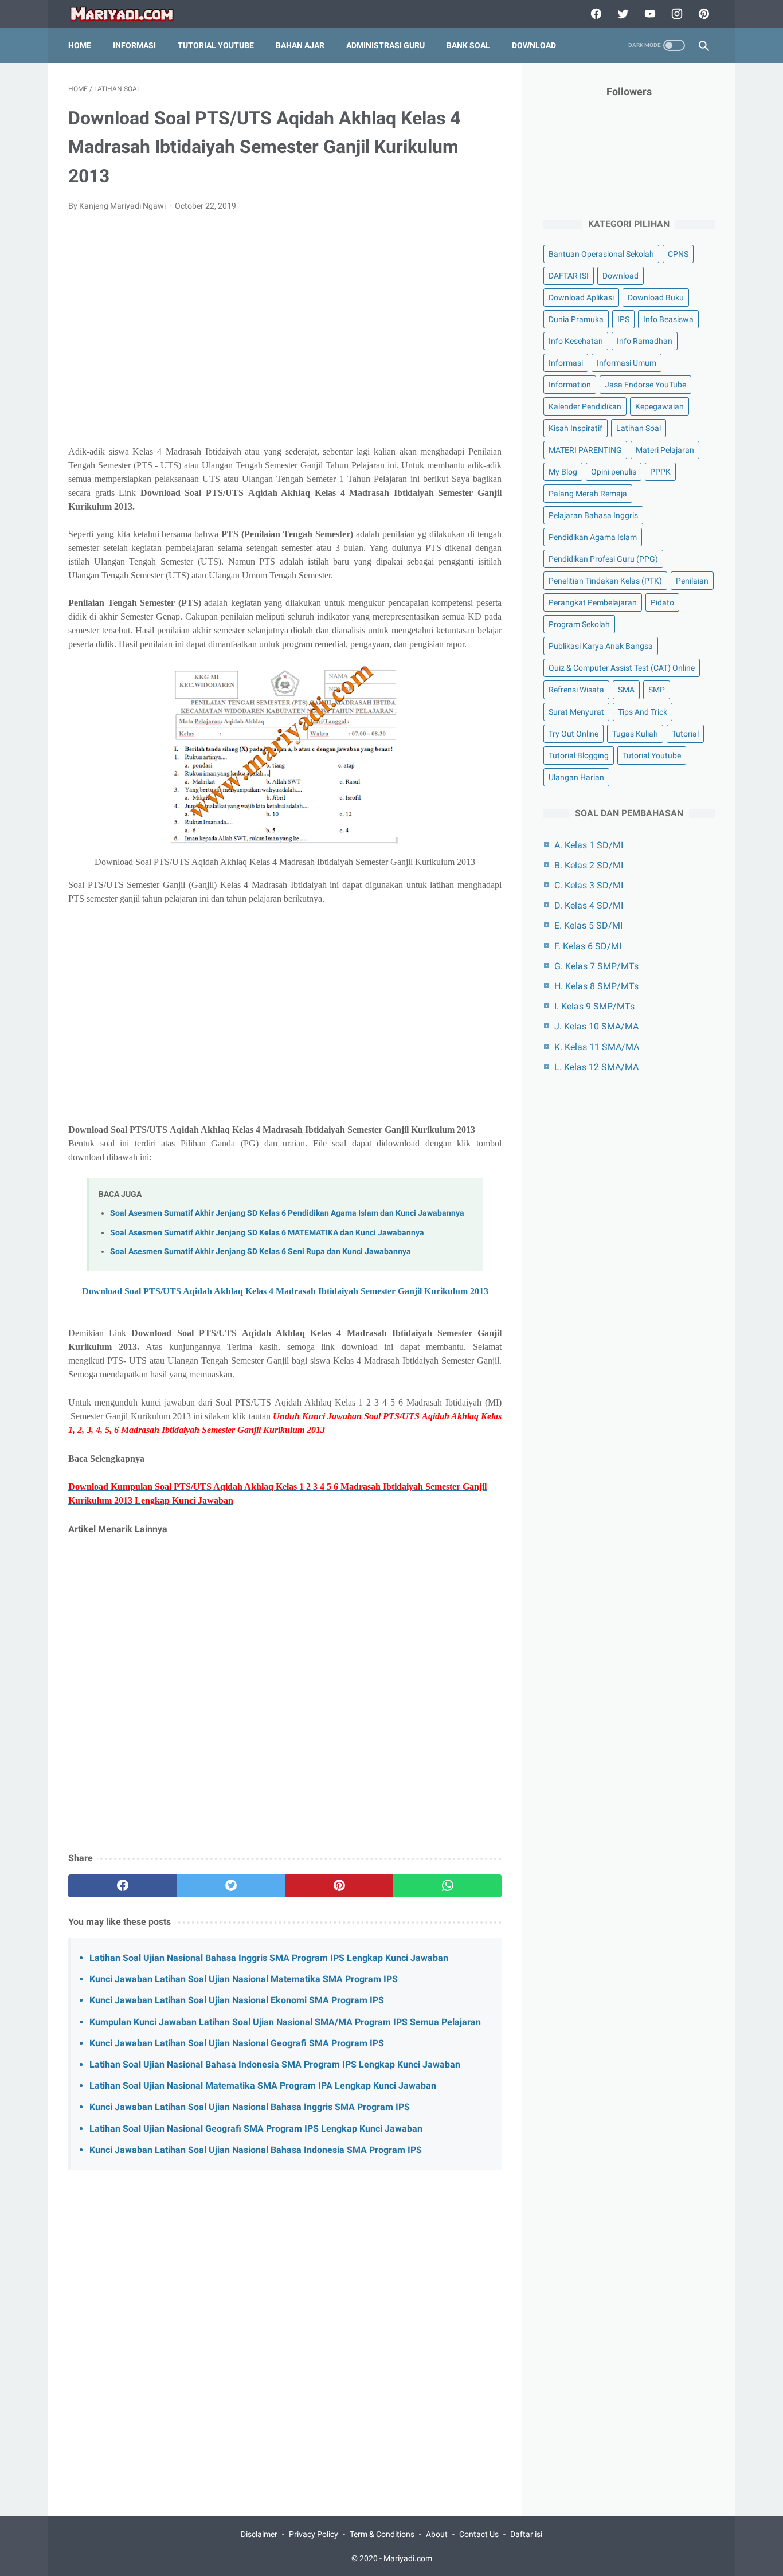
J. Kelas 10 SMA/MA (596, 1026)
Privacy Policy (314, 2534)
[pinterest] (702, 14)
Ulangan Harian (576, 777)
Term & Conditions (382, 2534)
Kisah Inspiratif (575, 428)
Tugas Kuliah (635, 734)
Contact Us (479, 2534)
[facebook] (595, 14)
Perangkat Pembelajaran (593, 602)
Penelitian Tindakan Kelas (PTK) (605, 581)
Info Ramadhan (645, 341)
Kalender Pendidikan (585, 406)
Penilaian (692, 581)
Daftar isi (526, 2534)
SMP (657, 690)
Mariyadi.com (408, 2558)
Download (534, 45)
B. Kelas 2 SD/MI (589, 865)
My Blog (563, 472)
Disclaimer (259, 2534)
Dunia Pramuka (576, 319)
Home (80, 45)
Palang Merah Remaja (588, 494)
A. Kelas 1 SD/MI (589, 845)
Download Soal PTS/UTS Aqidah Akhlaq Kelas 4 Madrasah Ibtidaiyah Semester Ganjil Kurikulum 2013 (285, 1291)
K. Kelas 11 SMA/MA (597, 1047)
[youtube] (649, 14)
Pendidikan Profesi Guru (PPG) (603, 559)
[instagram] (676, 14)
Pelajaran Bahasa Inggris (593, 515)
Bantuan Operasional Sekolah (601, 254)
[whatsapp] (447, 1886)
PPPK (660, 472)
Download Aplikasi (581, 297)
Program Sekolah (579, 624)
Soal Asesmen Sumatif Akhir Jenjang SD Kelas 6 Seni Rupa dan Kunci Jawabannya (261, 1252)
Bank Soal (468, 45)
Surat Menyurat (576, 712)
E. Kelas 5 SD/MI (588, 925)
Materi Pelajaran (665, 450)
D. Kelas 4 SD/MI (589, 905)
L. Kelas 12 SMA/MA (596, 1067)
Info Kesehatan (576, 341)
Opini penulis (614, 472)
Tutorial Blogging (579, 755)
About (437, 2534)
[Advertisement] (285, 335)
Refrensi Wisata (576, 690)
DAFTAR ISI (569, 276)
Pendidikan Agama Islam (593, 537)
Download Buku (656, 297)
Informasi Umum (627, 363)
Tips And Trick (643, 712)
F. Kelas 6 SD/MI (588, 946)
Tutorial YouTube (216, 45)
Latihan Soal (639, 428)
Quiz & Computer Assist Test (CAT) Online (622, 668)
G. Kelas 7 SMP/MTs (596, 966)
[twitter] (622, 14)
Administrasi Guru (385, 45)
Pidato (662, 602)
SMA (626, 690)
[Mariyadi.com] (129, 14)
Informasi (134, 45)
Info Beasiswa (668, 319)
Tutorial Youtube (652, 755)
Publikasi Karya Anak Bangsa (601, 646)
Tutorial (685, 734)
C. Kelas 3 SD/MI (589, 885)
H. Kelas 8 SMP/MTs (596, 986)
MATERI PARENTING (585, 450)
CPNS (678, 254)
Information (570, 385)
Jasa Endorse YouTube (645, 385)
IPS (623, 319)
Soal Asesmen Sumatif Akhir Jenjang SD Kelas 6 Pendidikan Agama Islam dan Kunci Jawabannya (287, 1213)
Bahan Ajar (300, 45)
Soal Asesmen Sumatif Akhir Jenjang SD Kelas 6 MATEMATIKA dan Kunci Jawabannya (267, 1233)
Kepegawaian (659, 406)
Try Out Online (573, 734)
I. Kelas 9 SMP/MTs (594, 1006)
